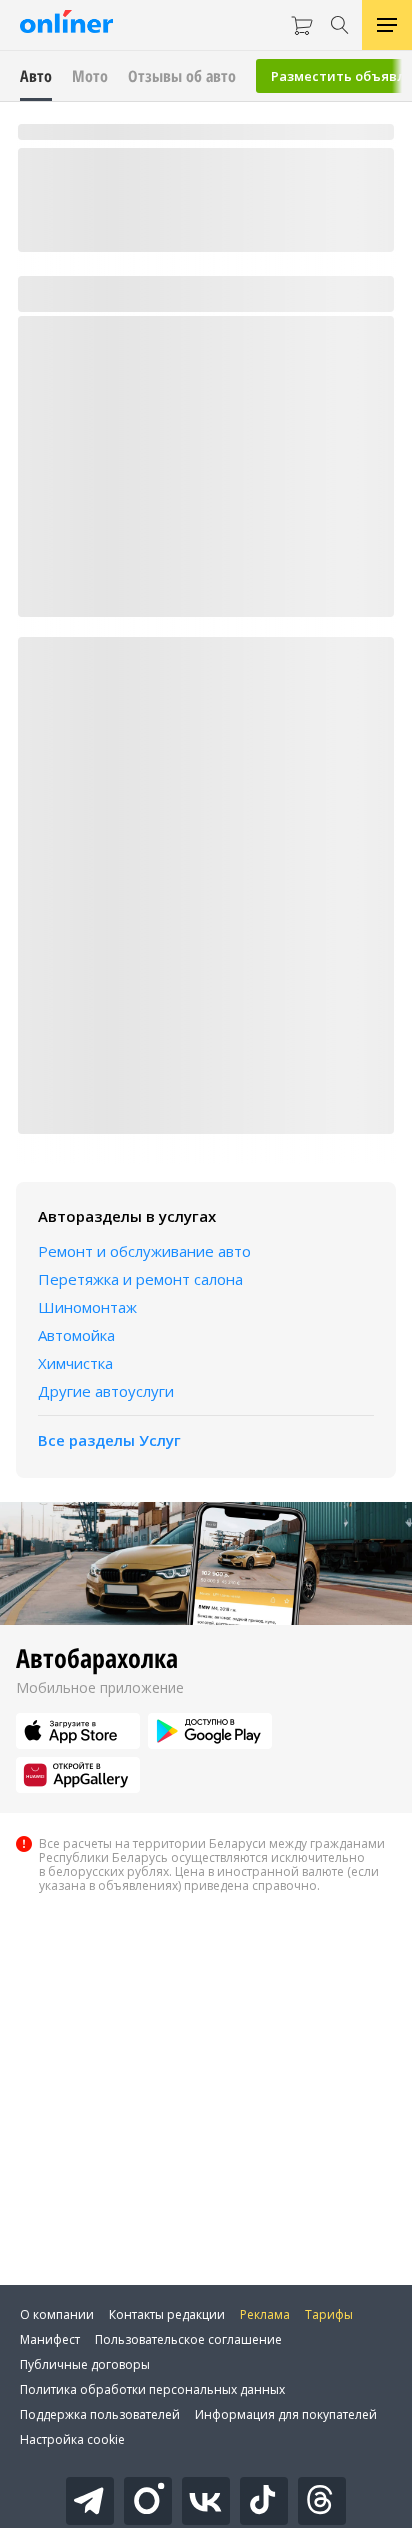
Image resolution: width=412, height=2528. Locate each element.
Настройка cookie (72, 2439)
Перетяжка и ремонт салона (140, 1279)
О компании (57, 2314)
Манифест (50, 2339)
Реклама (265, 2314)
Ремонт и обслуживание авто (144, 1251)
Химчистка (75, 1363)
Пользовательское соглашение (188, 2339)
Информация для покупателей (286, 2414)
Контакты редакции (167, 2314)
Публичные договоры (85, 2364)
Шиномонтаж (87, 1307)
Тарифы (329, 2314)
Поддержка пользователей (100, 2414)
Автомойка (76, 1335)
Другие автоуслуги (106, 1391)
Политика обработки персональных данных (152, 2389)
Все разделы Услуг (109, 1440)
